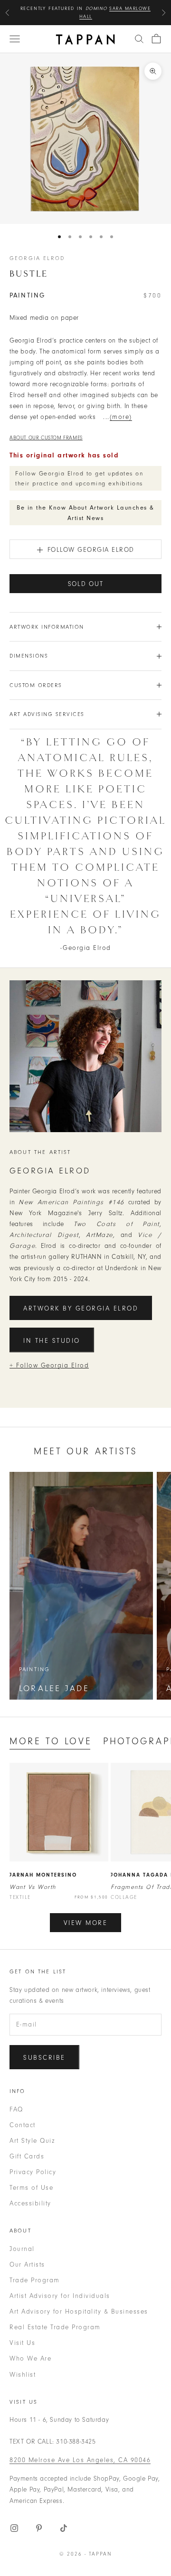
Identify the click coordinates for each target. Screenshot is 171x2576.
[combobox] (139, 39)
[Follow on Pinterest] (39, 2528)
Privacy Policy (33, 2172)
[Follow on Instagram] (14, 2528)
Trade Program (35, 2280)
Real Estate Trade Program (55, 2327)
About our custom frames (46, 438)
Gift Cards (27, 2156)
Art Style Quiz (32, 2141)
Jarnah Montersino (43, 1875)
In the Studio (52, 1341)
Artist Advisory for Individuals (60, 2296)
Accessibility (30, 2203)
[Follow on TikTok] (64, 2528)
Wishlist (23, 2375)
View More (86, 1923)
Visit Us (22, 2343)
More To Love (51, 1741)
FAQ (16, 2109)
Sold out (86, 584)
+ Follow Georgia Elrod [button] (49, 1365)
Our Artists (27, 2264)
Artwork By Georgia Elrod (81, 1308)
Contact (23, 2125)
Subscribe (44, 2058)
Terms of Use (31, 2188)
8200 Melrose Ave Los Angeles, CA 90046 (80, 2460)
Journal (22, 2249)
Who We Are (30, 2358)
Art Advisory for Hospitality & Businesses (79, 2311)
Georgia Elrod (37, 258)
